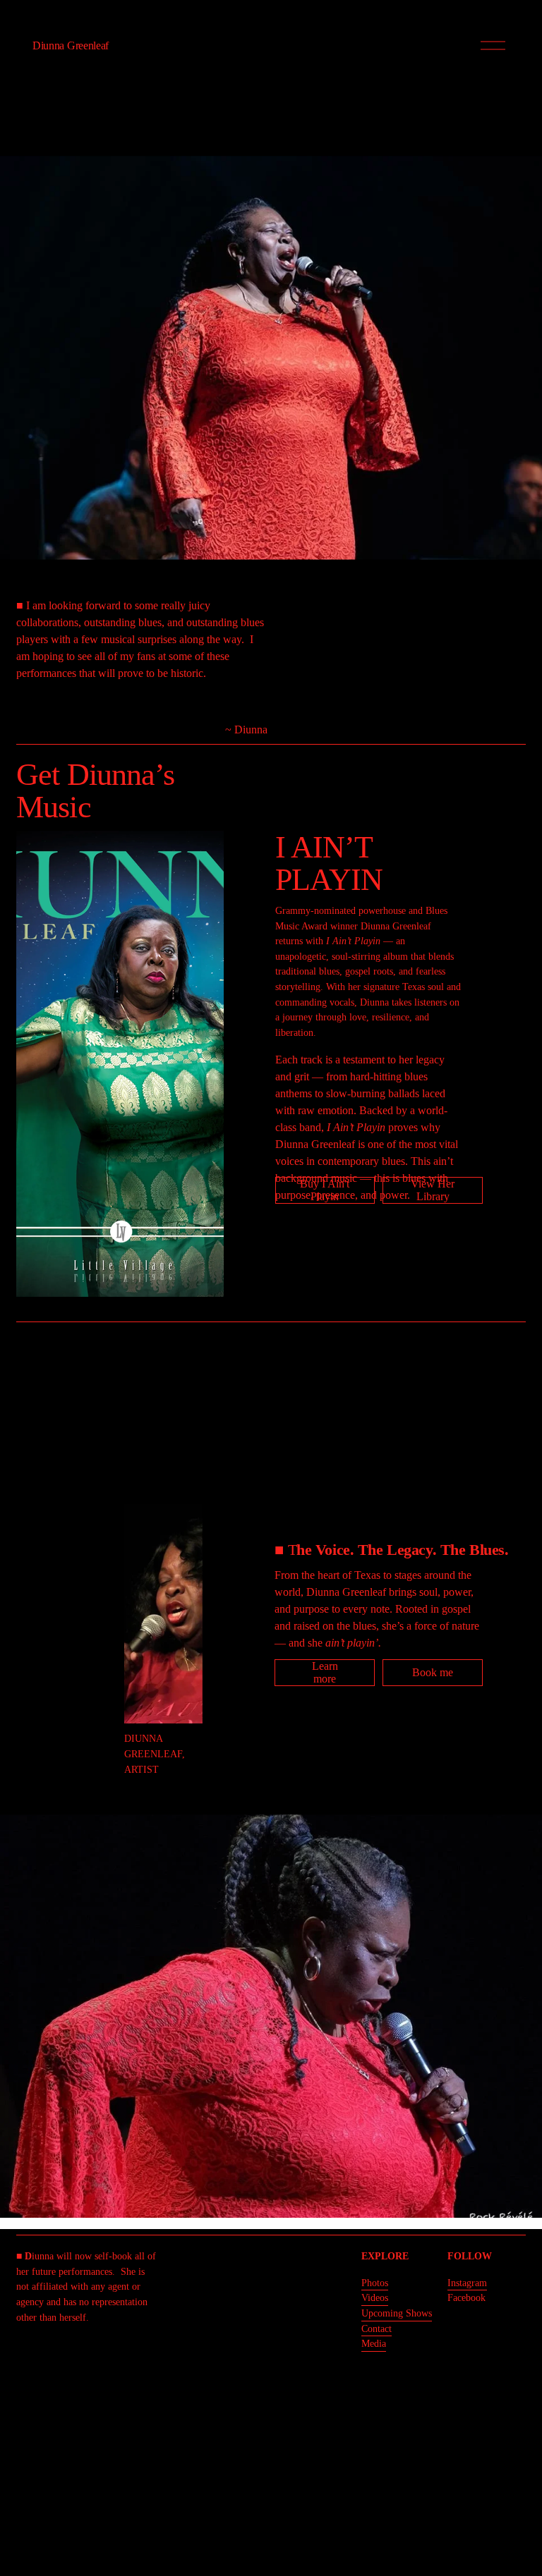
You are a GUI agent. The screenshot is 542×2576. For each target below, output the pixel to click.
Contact (377, 2328)
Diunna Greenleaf (71, 45)
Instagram (467, 2283)
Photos (375, 2283)
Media (374, 2343)
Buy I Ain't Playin (325, 1190)
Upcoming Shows (397, 2313)
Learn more (325, 1672)
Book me (433, 1672)
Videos (375, 2297)
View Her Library (433, 1190)
